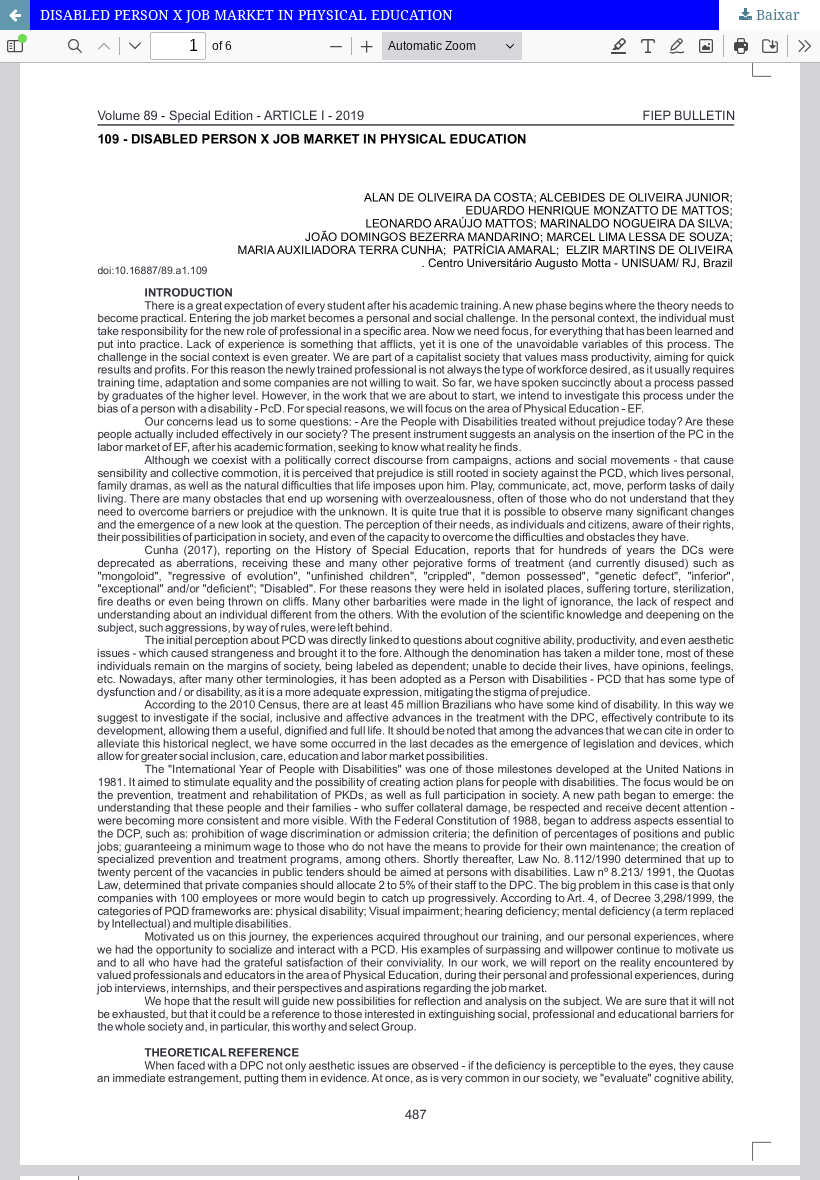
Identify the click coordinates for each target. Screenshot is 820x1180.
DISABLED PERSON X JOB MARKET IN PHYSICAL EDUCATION (246, 14)
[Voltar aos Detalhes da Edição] (15, 15)
